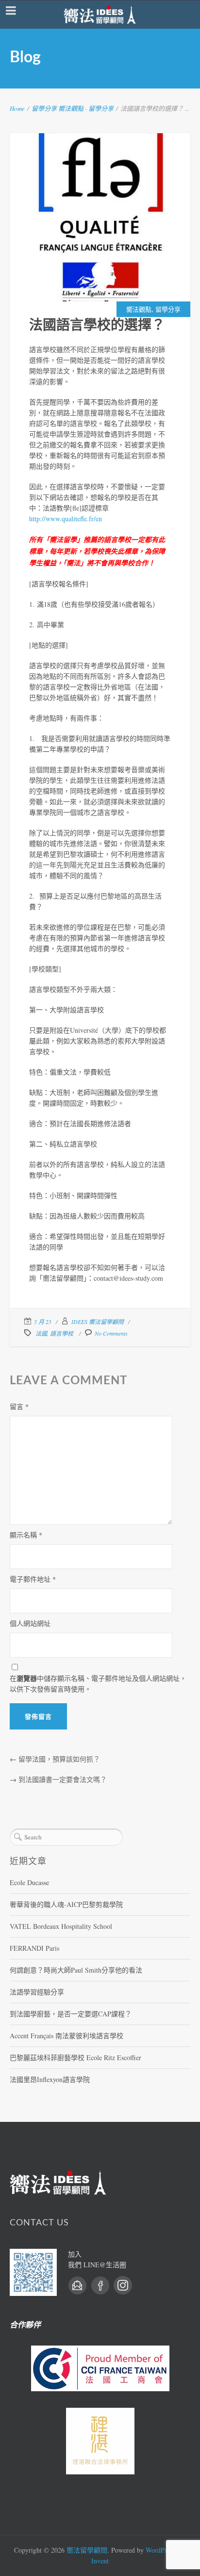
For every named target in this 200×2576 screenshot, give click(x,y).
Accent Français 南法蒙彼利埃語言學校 (67, 2036)
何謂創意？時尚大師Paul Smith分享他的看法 (76, 1970)
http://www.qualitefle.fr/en (66, 519)
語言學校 (62, 1333)
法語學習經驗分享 (37, 1992)
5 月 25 (43, 1322)
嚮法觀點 (71, 108)
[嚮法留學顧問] (100, 15)
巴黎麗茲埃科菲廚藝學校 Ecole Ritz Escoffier (75, 2057)
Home (17, 108)
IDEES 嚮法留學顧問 (98, 1322)
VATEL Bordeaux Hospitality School (61, 1926)
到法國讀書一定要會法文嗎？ (63, 1779)
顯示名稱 (26, 1535)
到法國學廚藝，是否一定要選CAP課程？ (71, 2014)
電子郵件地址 (33, 1579)
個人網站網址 (30, 1623)
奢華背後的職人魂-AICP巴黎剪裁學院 (66, 1904)
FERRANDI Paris (34, 1948)
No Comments (111, 1333)
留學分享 (44, 108)
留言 (19, 1406)
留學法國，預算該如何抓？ (59, 1759)
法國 (41, 1333)
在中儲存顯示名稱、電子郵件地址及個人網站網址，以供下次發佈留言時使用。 (98, 1683)
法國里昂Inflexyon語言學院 (50, 2079)
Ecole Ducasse (29, 1882)
